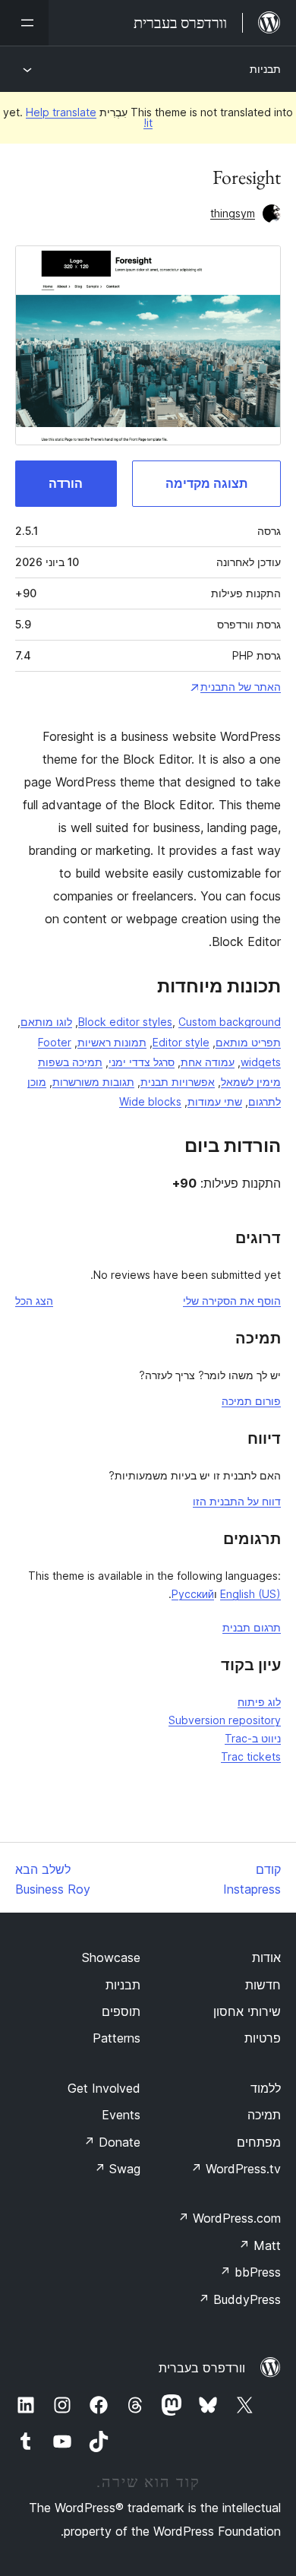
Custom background (230, 1022)
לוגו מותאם (46, 1022)
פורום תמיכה (251, 1401)
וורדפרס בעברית (202, 2368)
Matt (260, 2245)
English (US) (250, 1594)
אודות (266, 1957)
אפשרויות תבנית (178, 1082)
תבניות (265, 69)
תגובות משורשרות (93, 1082)
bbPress (250, 2272)
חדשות (263, 1985)
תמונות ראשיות (112, 1042)
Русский (193, 1594)
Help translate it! (89, 117)
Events (121, 2115)
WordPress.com (229, 2218)
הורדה (66, 483)
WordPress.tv (236, 2169)
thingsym (233, 213)
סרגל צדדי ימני (142, 1062)
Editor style (181, 1042)
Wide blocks (150, 1101)
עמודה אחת (208, 1062)
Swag (117, 2169)
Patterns (117, 2038)
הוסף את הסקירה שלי (232, 1301)
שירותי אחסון (247, 2011)
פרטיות (263, 2038)
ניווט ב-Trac (253, 1738)
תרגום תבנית (252, 1627)
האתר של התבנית (241, 687)
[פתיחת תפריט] (24, 23)
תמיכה (264, 2115)
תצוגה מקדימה (206, 483)
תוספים (121, 2011)
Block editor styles (125, 1022)
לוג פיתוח (259, 1702)
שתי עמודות (215, 1101)
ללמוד (266, 2088)
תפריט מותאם (248, 1042)
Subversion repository (225, 1720)
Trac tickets (251, 1756)
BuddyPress (239, 2299)
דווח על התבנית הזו (237, 1501)
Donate (112, 2142)
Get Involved (104, 2088)
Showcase (111, 1957)
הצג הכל (34, 1301)
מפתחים (259, 2142)
